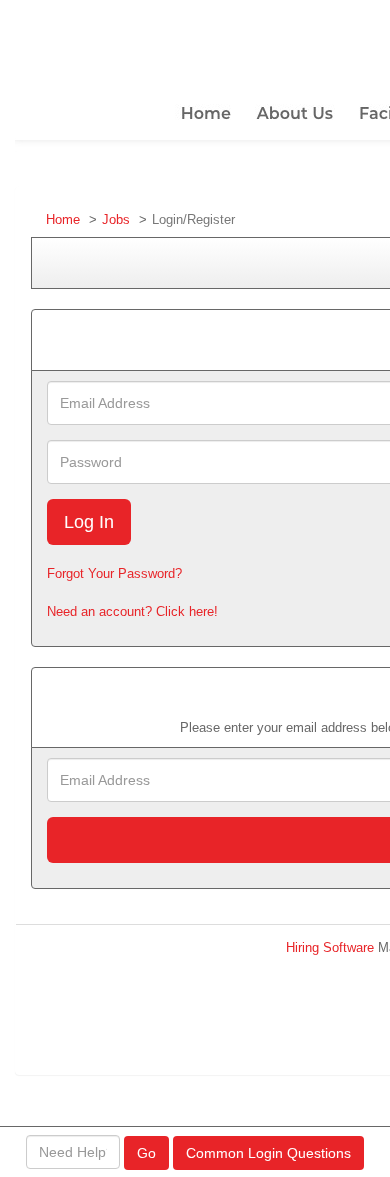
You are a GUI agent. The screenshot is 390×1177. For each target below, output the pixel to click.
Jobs (116, 219)
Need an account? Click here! (132, 611)
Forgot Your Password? (114, 573)
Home (63, 219)
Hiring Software (330, 947)
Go (146, 1153)
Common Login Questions (268, 1153)
